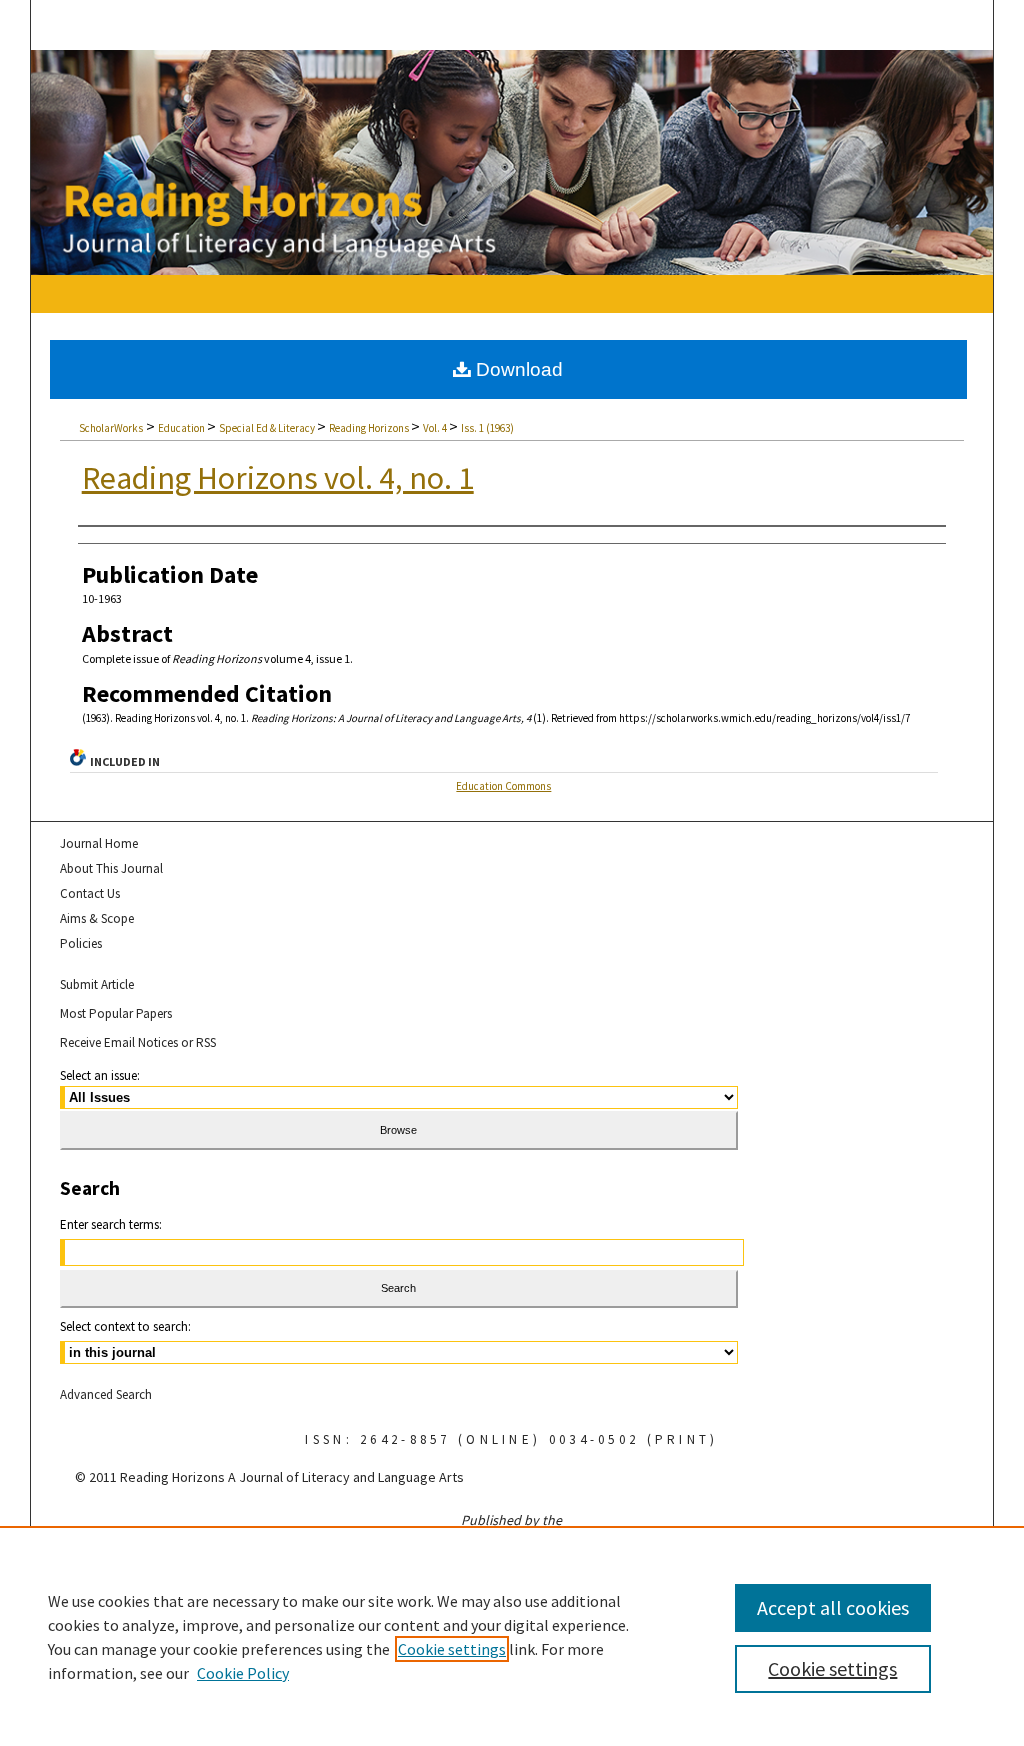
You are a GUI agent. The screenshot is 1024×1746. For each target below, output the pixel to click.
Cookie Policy (243, 1673)
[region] (512, 1636)
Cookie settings (452, 1649)
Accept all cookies (833, 1607)
